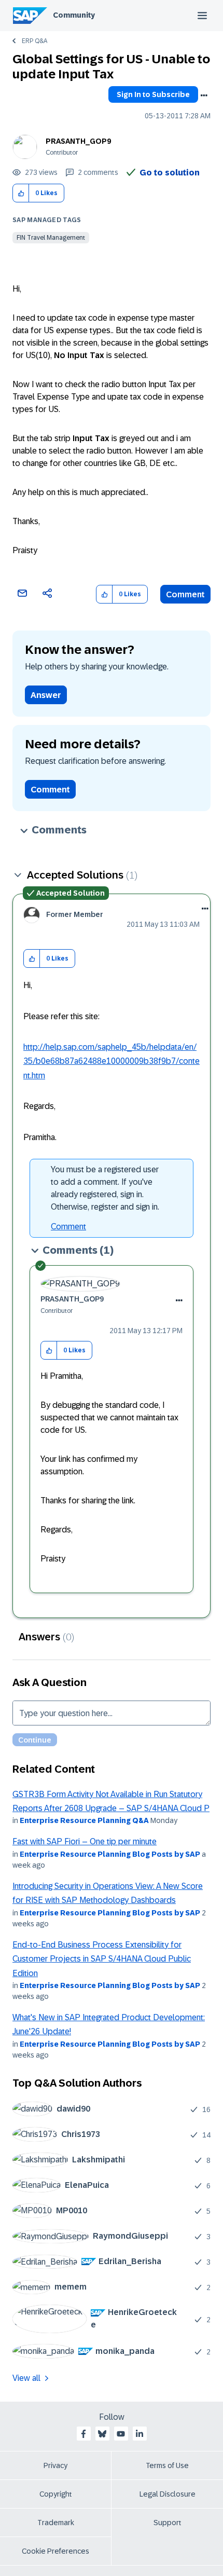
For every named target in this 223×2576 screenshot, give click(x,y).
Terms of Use (167, 2465)
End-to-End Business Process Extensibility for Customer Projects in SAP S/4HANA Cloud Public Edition (102, 1959)
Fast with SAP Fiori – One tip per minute (85, 1841)
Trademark (56, 2523)
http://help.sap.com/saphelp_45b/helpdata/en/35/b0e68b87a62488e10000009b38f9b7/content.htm (112, 1061)
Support (168, 2523)
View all (26, 2378)
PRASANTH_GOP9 (78, 141)
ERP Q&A (34, 41)
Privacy (55, 2465)
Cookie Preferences (55, 2551)
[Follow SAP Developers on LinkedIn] (140, 2434)
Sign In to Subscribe (153, 94)
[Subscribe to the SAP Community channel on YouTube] (121, 2434)
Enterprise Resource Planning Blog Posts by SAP (110, 1854)
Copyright (56, 2494)
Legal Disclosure (168, 2494)
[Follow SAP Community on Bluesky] (102, 2434)
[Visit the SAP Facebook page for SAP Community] (83, 2434)
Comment (185, 594)
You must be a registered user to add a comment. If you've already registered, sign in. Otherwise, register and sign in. (105, 1188)
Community (74, 15)
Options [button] (204, 95)
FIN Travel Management (51, 238)
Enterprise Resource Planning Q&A (84, 1820)
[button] (21, 193)
